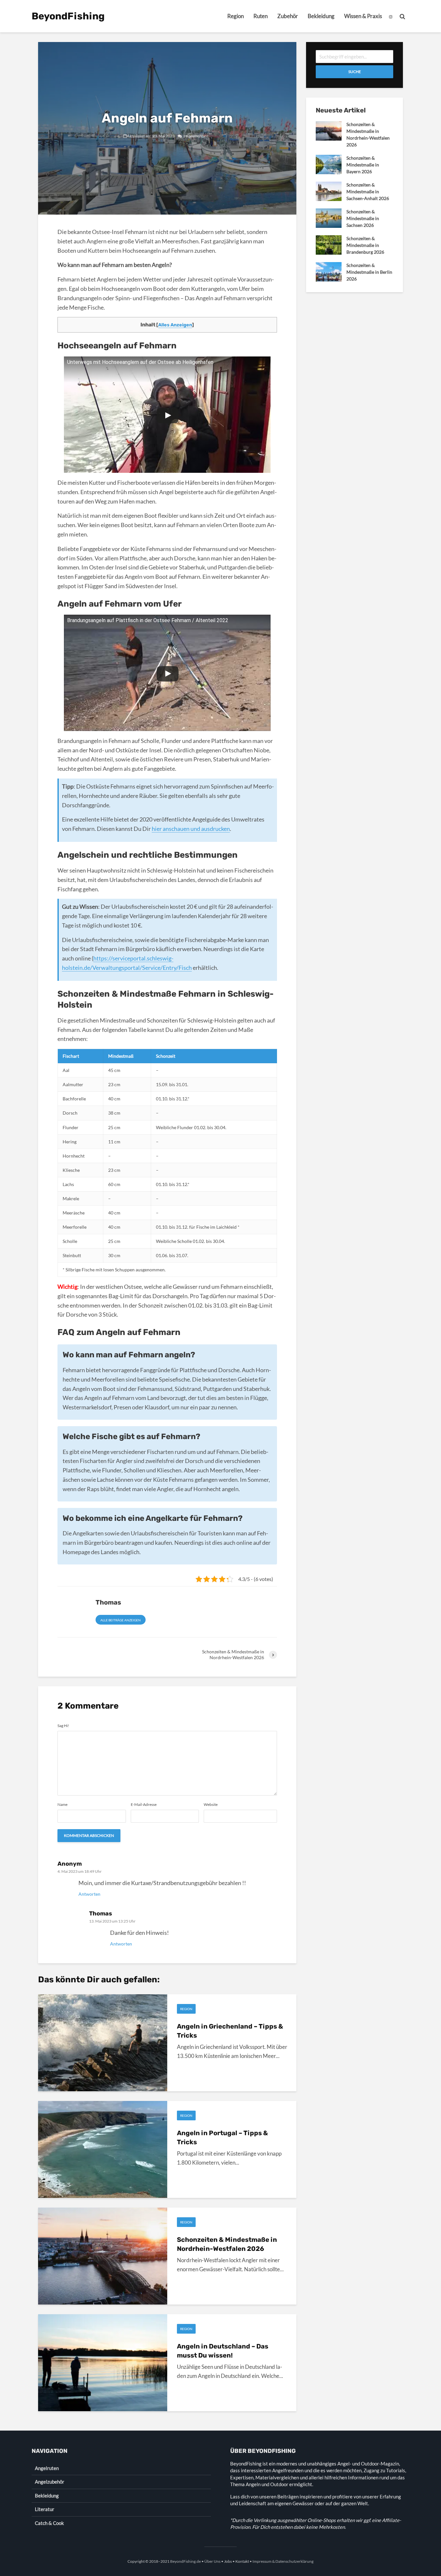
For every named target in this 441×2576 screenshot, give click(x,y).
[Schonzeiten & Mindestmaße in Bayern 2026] (329, 164)
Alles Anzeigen (175, 325)
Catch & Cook (49, 2523)
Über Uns (212, 2561)
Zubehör (288, 16)
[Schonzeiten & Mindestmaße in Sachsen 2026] (329, 218)
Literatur (45, 2509)
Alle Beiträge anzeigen (121, 1620)
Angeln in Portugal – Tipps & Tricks (222, 2137)
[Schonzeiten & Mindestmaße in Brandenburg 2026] (329, 244)
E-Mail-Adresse (144, 1805)
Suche (355, 72)
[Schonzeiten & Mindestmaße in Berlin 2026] (329, 271)
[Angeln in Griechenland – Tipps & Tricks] (103, 2042)
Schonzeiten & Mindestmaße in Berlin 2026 (369, 272)
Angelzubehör (50, 2482)
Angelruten (47, 2468)
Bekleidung (321, 16)
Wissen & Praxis (363, 16)
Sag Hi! (63, 1726)
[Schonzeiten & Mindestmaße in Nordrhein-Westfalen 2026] (103, 2256)
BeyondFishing (68, 16)
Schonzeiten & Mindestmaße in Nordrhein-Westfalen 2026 (227, 2244)
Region (236, 16)
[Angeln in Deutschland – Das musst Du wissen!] (103, 2362)
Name (62, 1805)
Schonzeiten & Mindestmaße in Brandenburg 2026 (365, 245)
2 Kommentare (196, 136)
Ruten (261, 16)
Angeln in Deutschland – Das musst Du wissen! (223, 2351)
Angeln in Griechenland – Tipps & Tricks (230, 2031)
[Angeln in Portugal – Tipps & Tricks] (103, 2149)
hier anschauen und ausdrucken (191, 829)
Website (211, 1805)
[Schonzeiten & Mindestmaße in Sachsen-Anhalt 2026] (329, 191)
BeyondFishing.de (185, 2561)
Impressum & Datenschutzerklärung (283, 2561)
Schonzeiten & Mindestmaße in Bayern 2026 (363, 165)
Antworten (89, 1894)
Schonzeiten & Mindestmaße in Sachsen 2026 (363, 218)
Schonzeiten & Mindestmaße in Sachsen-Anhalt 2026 (368, 191)
